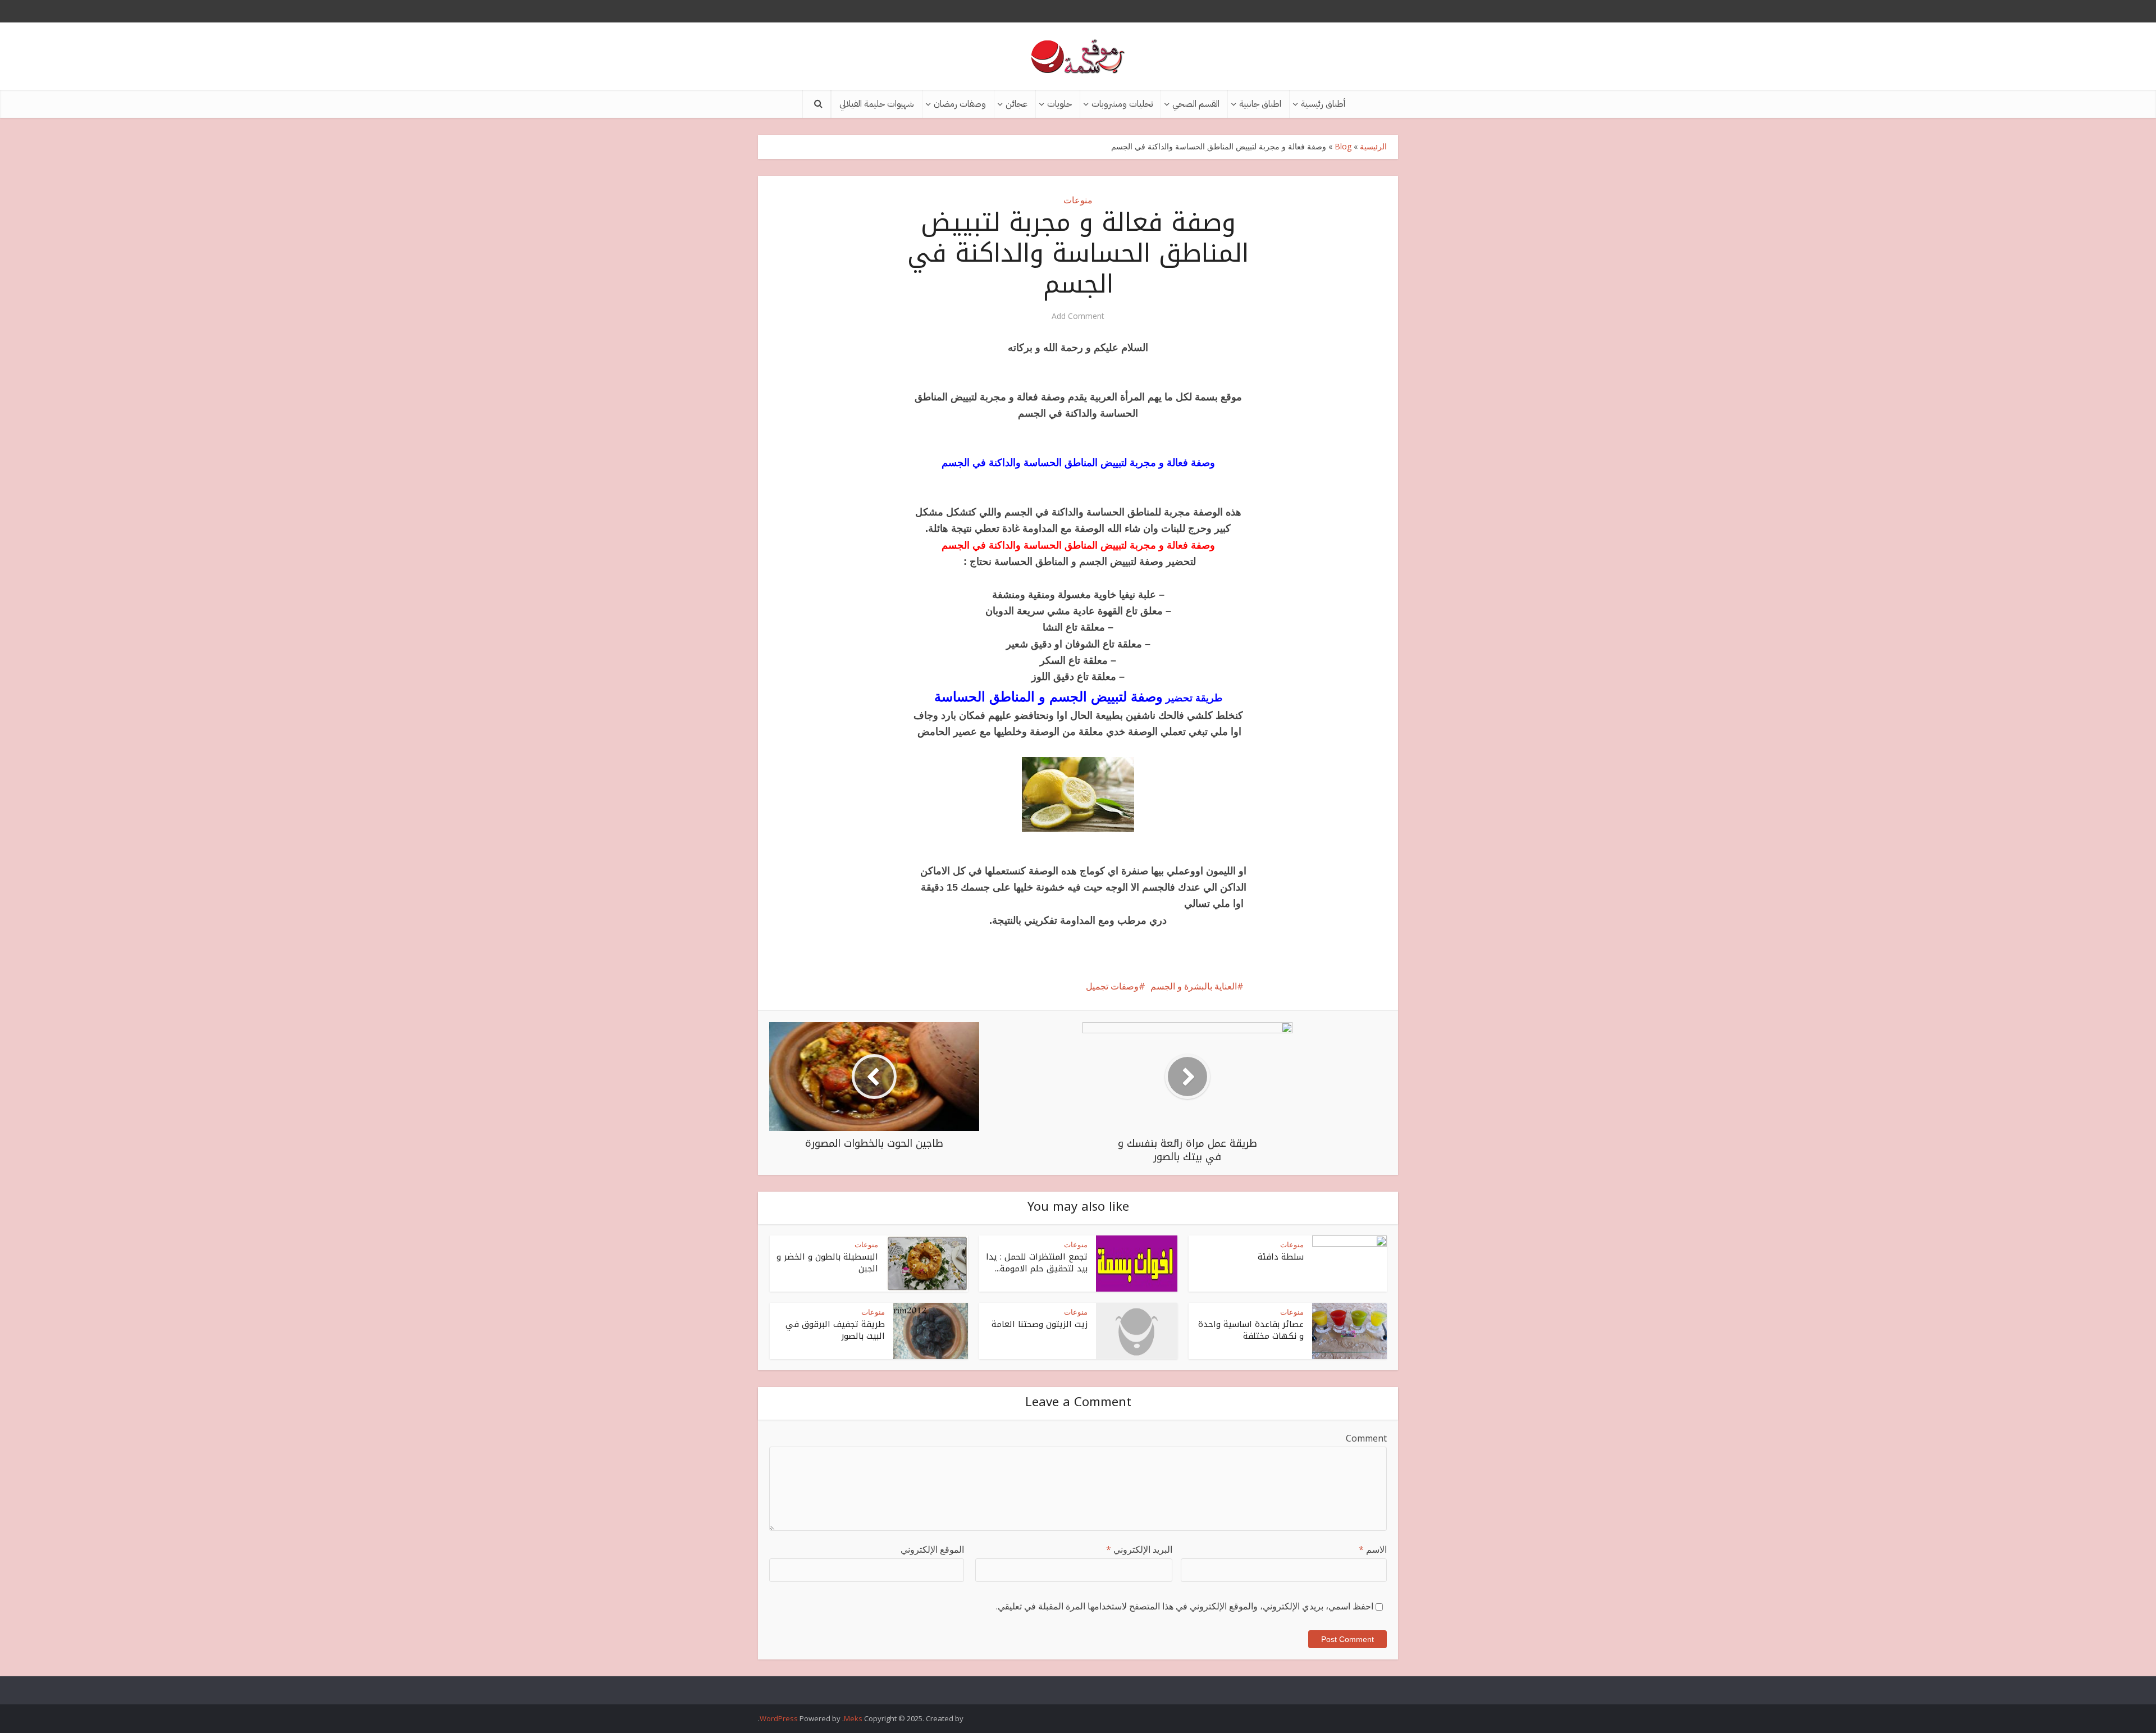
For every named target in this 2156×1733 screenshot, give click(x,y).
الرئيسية (1373, 146)
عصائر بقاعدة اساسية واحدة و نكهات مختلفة (1251, 1330)
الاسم (1373, 1549)
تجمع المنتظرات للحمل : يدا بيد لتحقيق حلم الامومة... (1037, 1262)
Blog (1343, 146)
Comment (1366, 1438)
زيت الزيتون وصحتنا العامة (1040, 1324)
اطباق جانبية (1260, 104)
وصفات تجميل (1112, 986)
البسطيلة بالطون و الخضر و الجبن (827, 1262)
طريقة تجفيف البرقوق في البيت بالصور (835, 1330)
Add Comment (1078, 316)
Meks (853, 1718)
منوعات (1078, 200)
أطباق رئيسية (1323, 104)
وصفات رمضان (960, 104)
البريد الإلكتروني (1139, 1549)
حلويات (1059, 104)
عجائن (1017, 104)
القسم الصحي (1196, 104)
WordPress (779, 1718)
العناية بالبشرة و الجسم (1194, 986)
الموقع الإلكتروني (932, 1549)
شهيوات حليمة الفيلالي (877, 104)
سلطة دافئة (1281, 1257)
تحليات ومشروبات (1122, 104)
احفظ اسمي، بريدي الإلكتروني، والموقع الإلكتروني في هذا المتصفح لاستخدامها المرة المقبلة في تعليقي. (1185, 1606)
